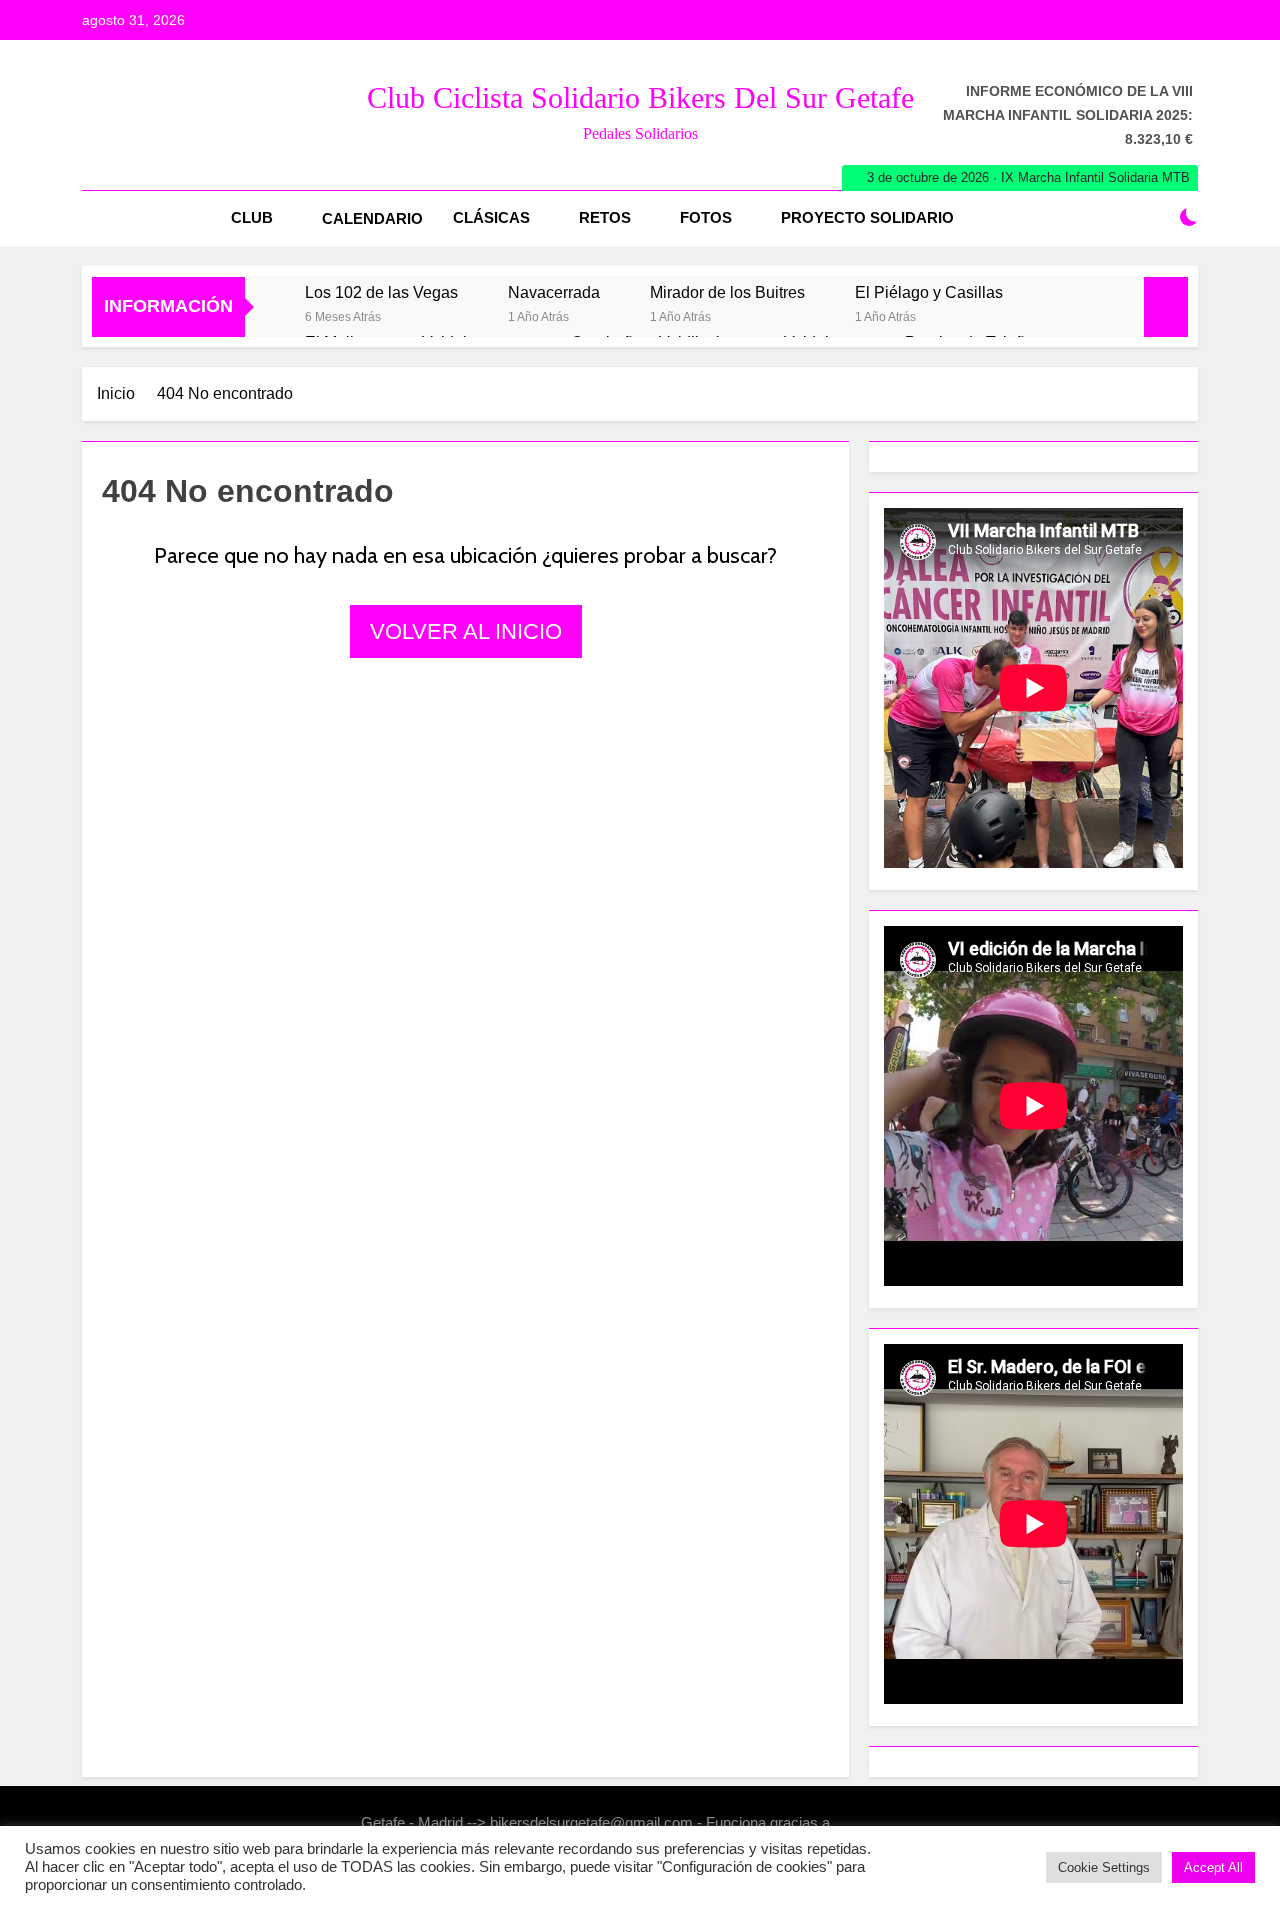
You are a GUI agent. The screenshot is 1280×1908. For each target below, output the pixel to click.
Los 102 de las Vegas (381, 292)
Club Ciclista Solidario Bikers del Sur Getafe (640, 97)
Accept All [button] (1213, 1867)
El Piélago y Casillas (929, 292)
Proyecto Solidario (867, 217)
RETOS (605, 217)
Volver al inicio (466, 631)
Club (252, 217)
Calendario (372, 218)
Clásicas (491, 217)
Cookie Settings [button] (1104, 1867)
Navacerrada (554, 292)
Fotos (706, 217)
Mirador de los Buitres (727, 292)
